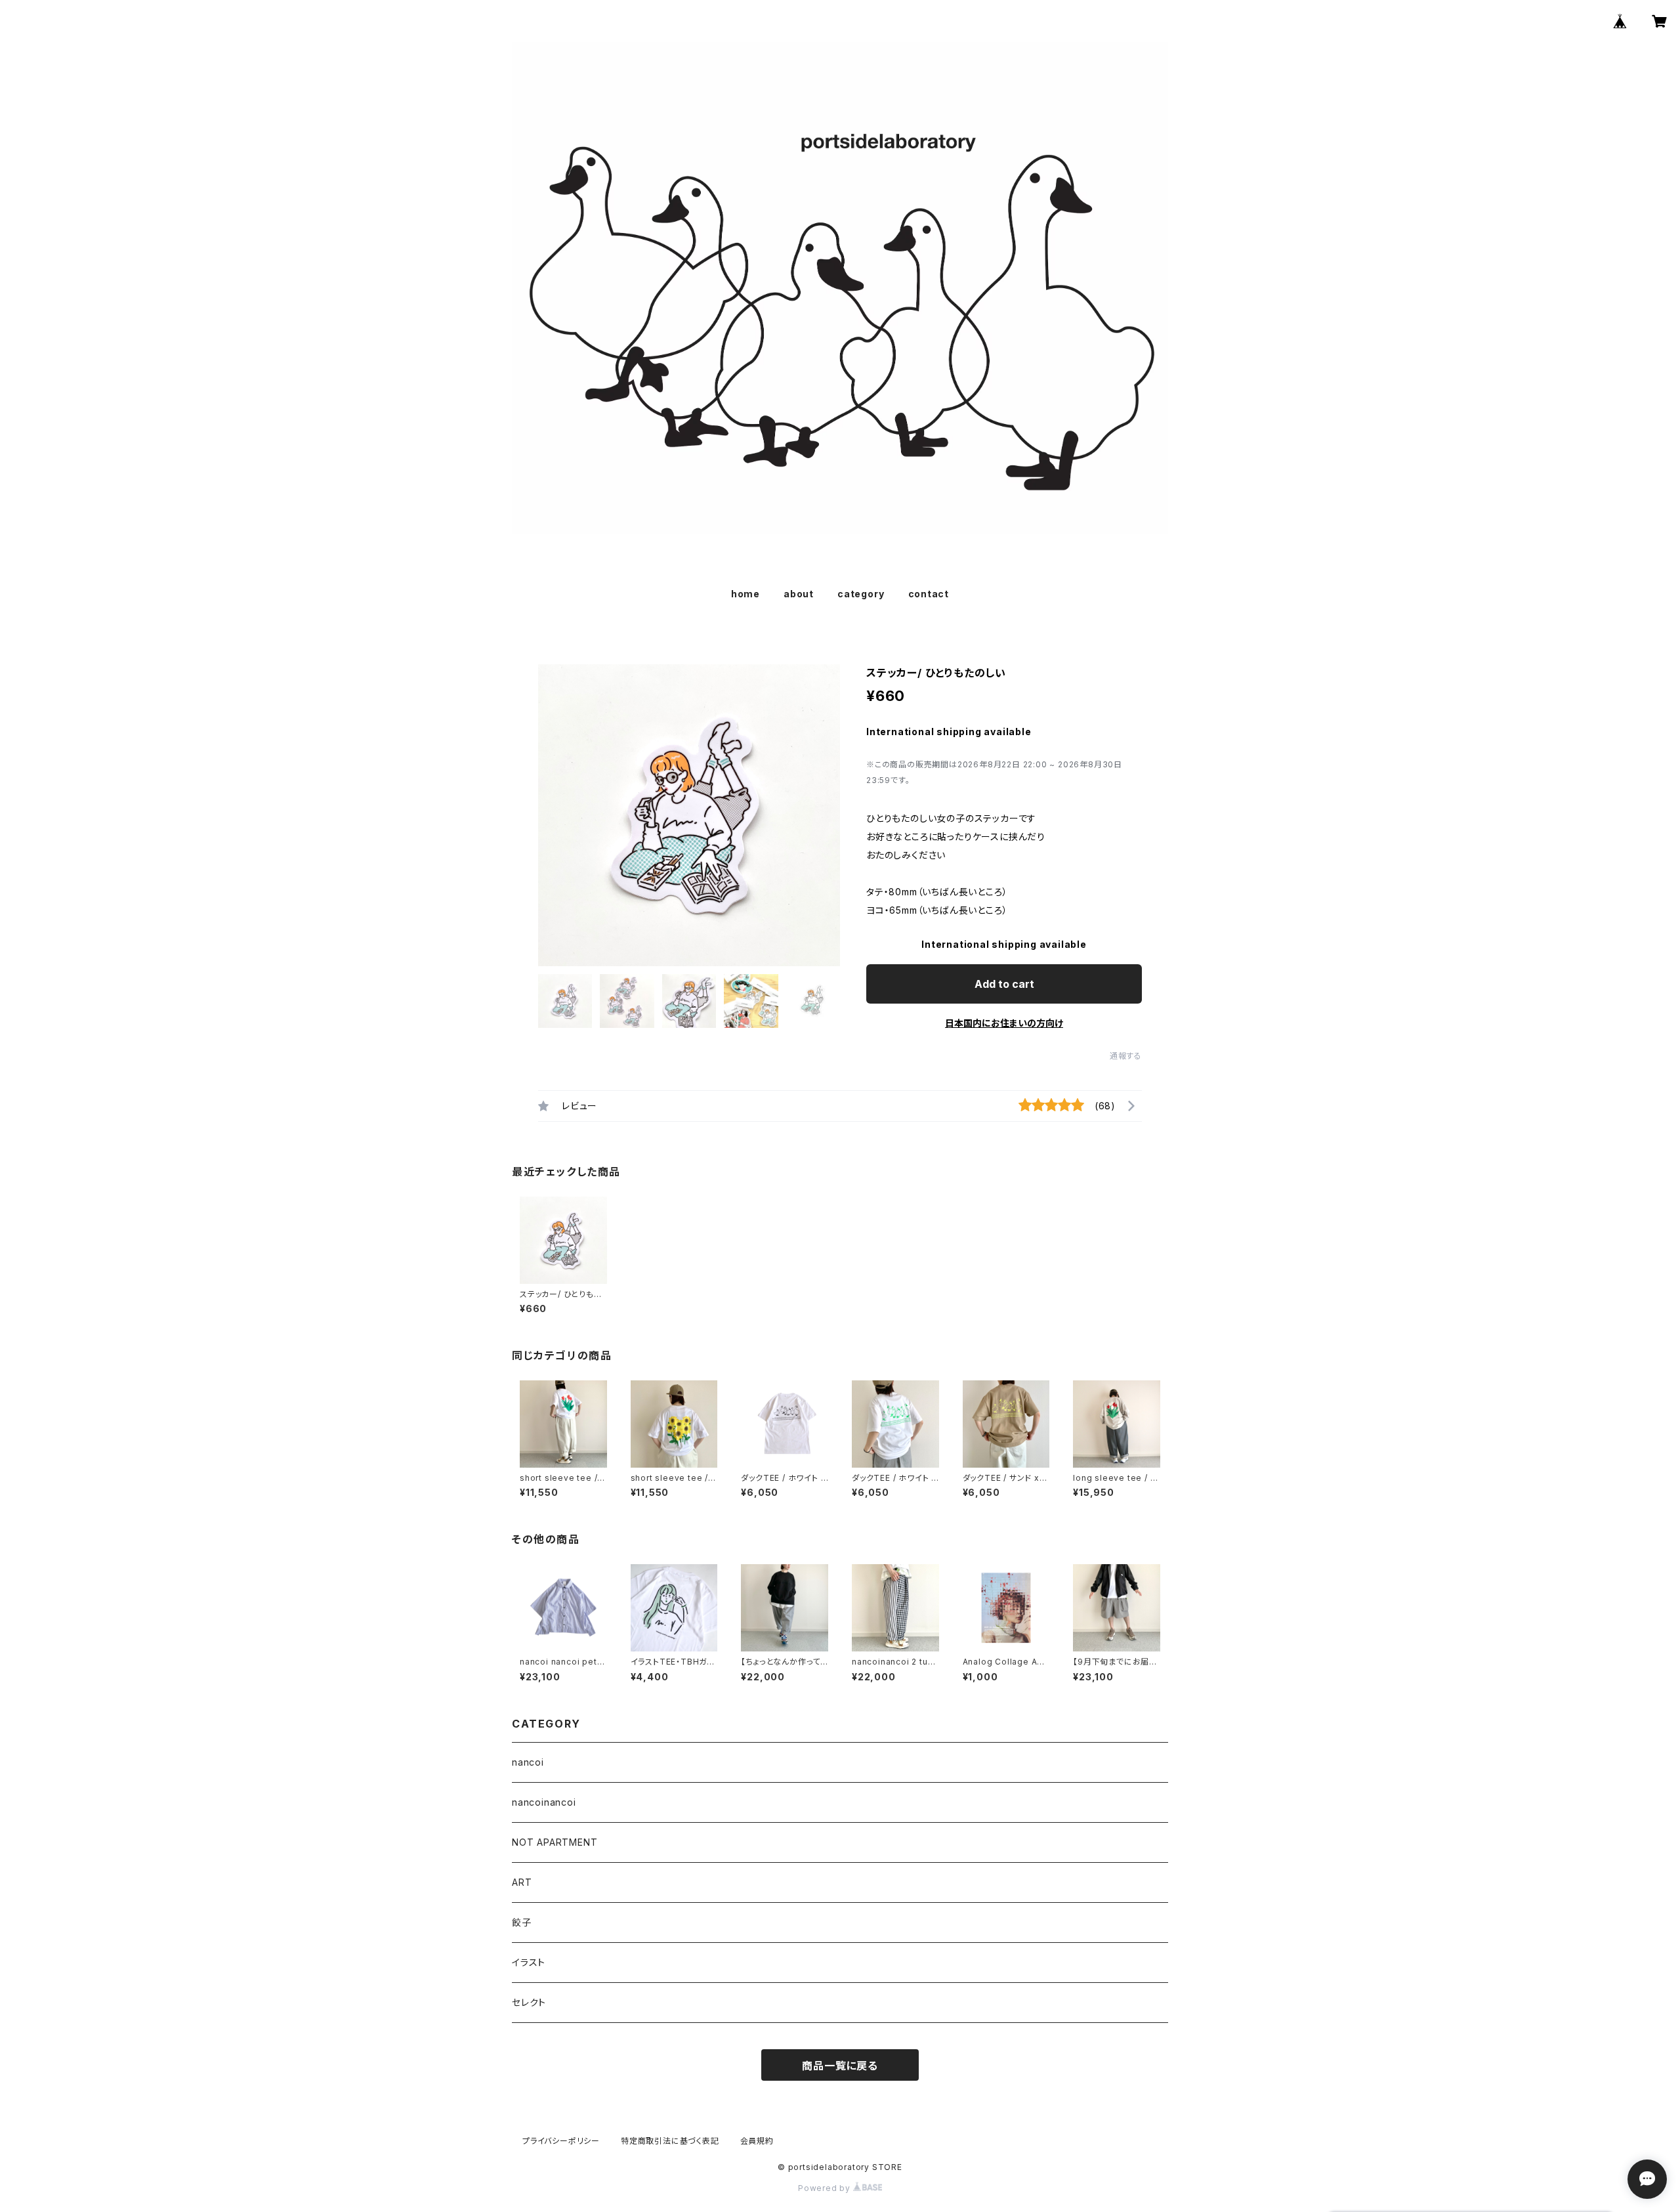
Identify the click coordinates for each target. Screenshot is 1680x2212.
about (799, 594)
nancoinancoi (544, 1802)
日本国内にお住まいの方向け (1004, 1023)
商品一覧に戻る (840, 2066)
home (745, 594)
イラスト (529, 1962)
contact (929, 594)
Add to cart (1004, 984)
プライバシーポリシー (561, 2141)
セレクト (529, 2002)
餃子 (522, 1922)
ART (522, 1882)
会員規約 (757, 2141)
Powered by (826, 2188)
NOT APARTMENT (555, 1842)
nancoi (528, 1762)
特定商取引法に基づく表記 (670, 2141)
